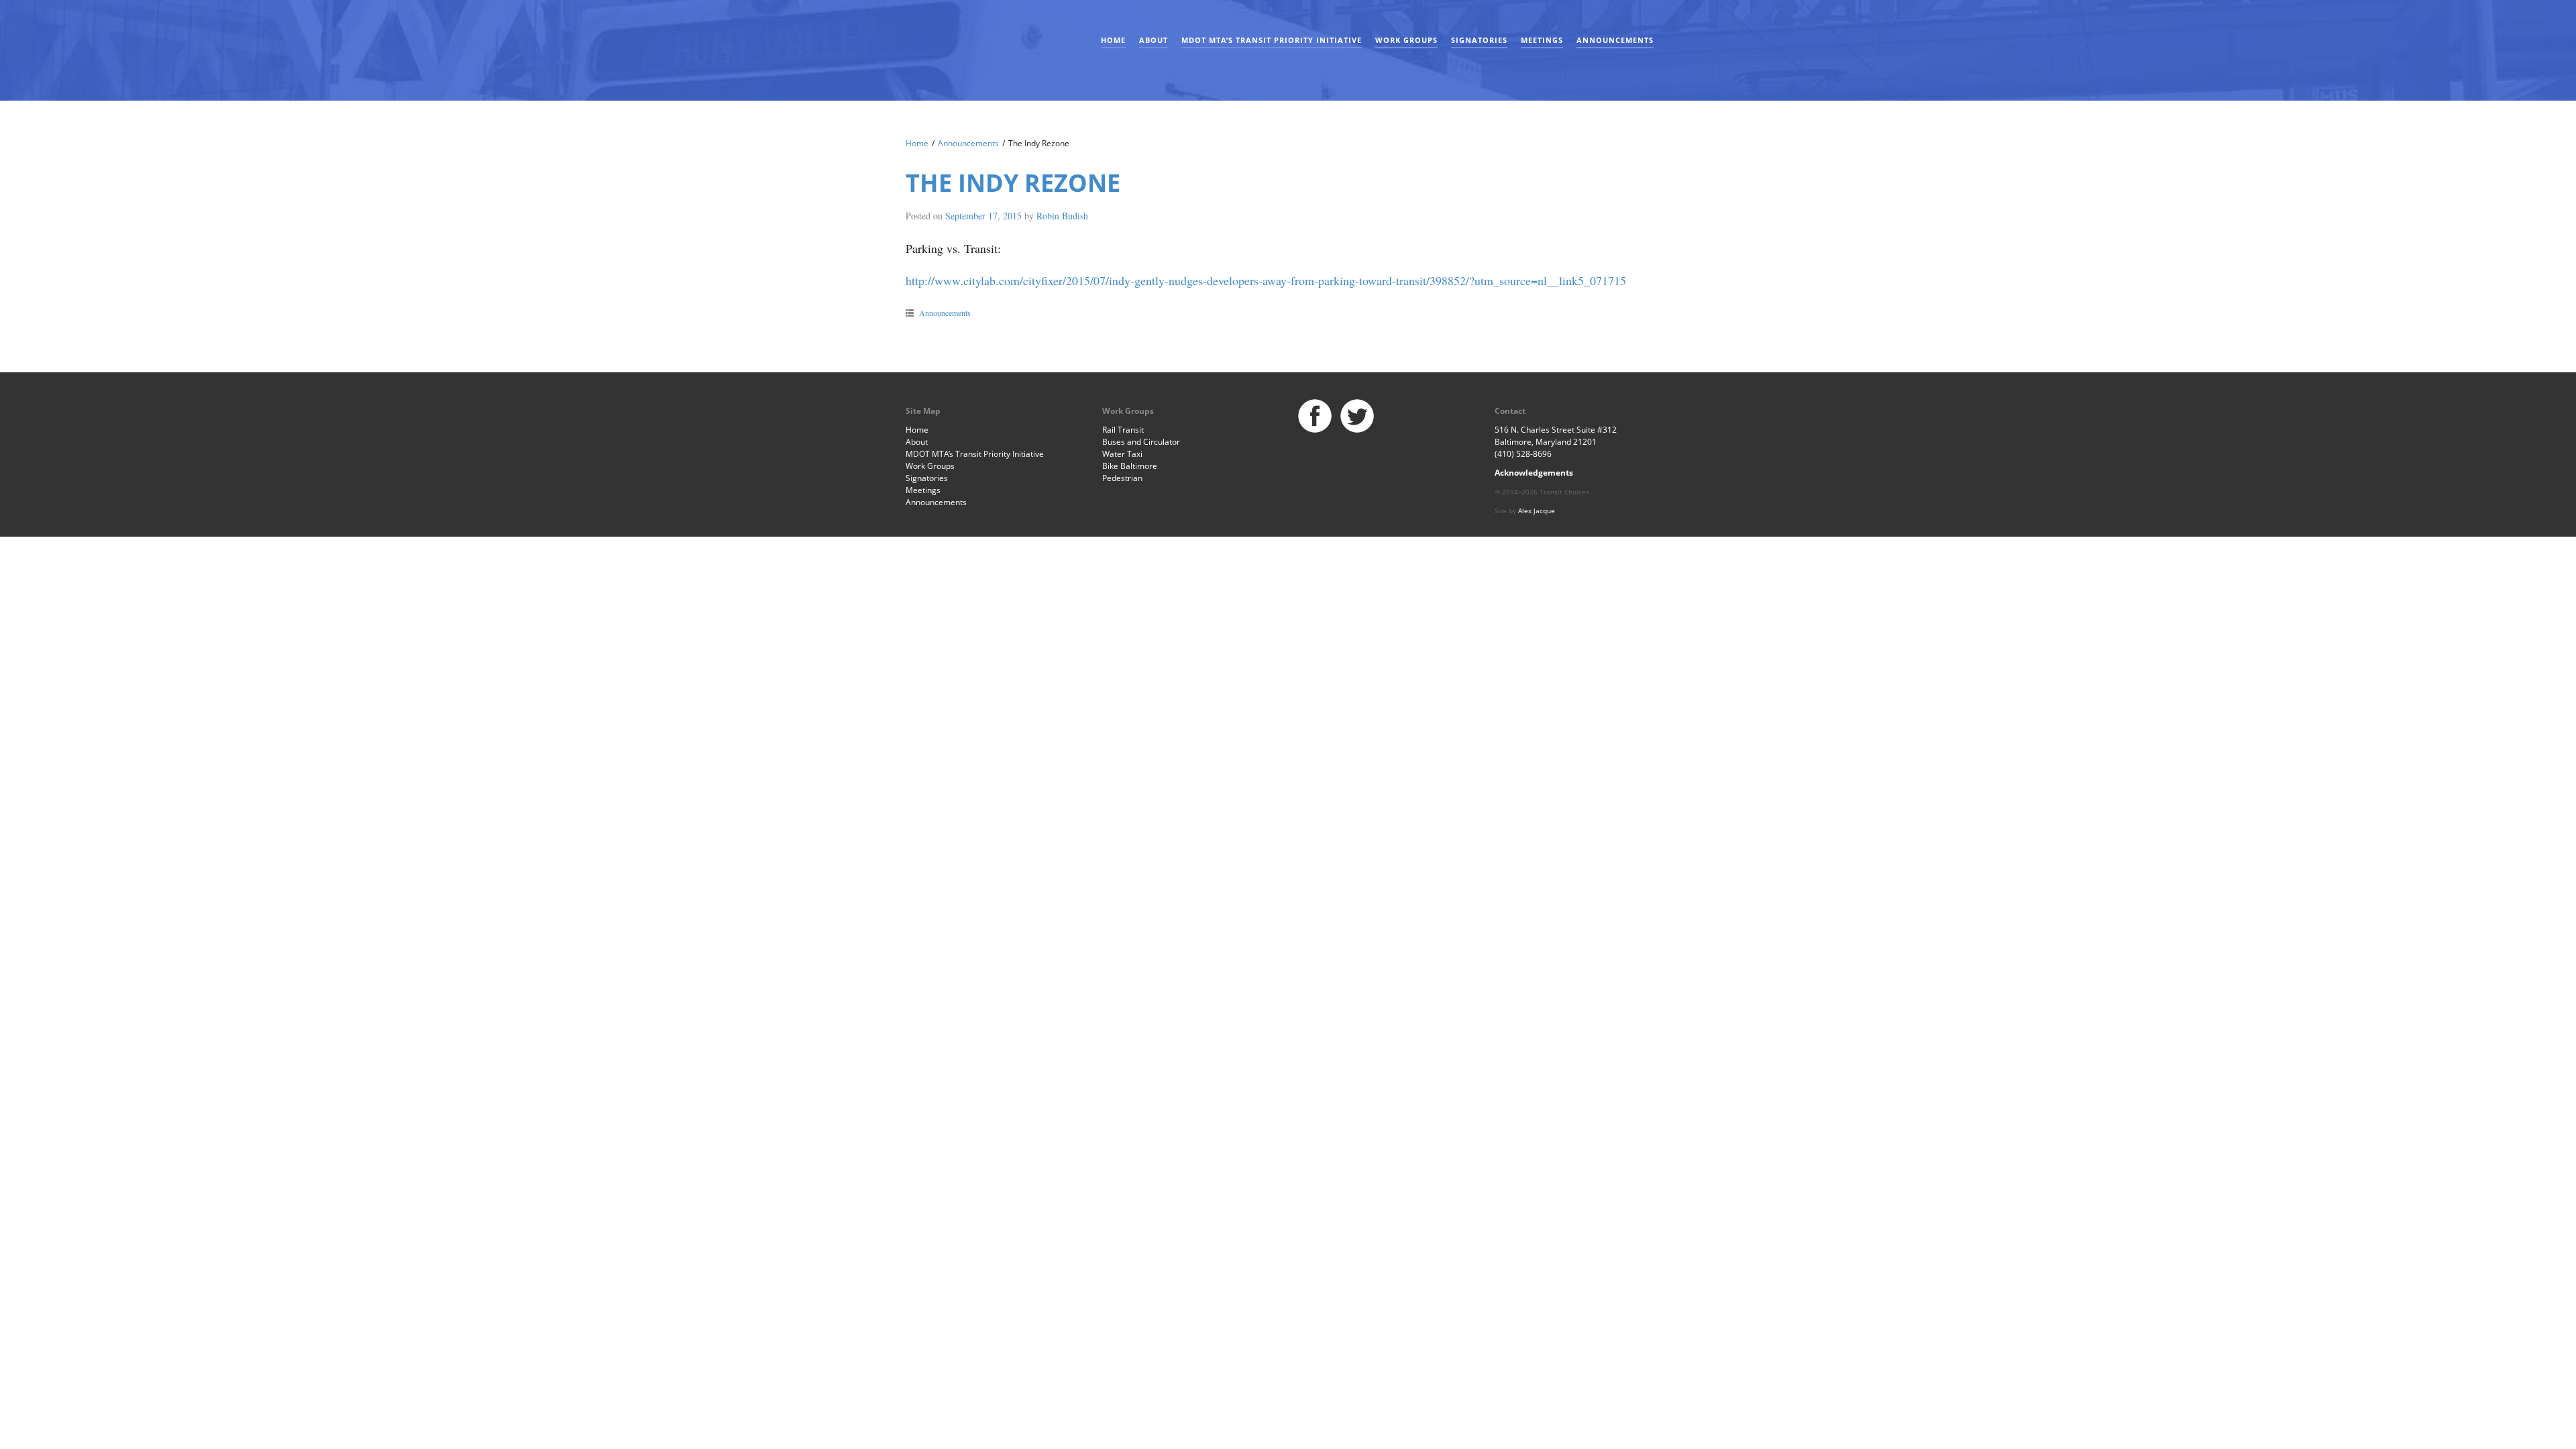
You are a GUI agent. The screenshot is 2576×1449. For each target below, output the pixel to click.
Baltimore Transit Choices (949, 44)
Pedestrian (1122, 478)
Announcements (1615, 40)
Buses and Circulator (1141, 442)
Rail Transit (1123, 430)
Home (1113, 40)
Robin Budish (1062, 216)
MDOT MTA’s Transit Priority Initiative (1272, 40)
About (1153, 40)
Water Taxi (1122, 454)
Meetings (1542, 40)
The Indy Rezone (1013, 183)
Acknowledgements (1534, 473)
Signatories (1479, 40)
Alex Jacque (1537, 511)
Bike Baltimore (1130, 466)
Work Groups (1406, 40)
